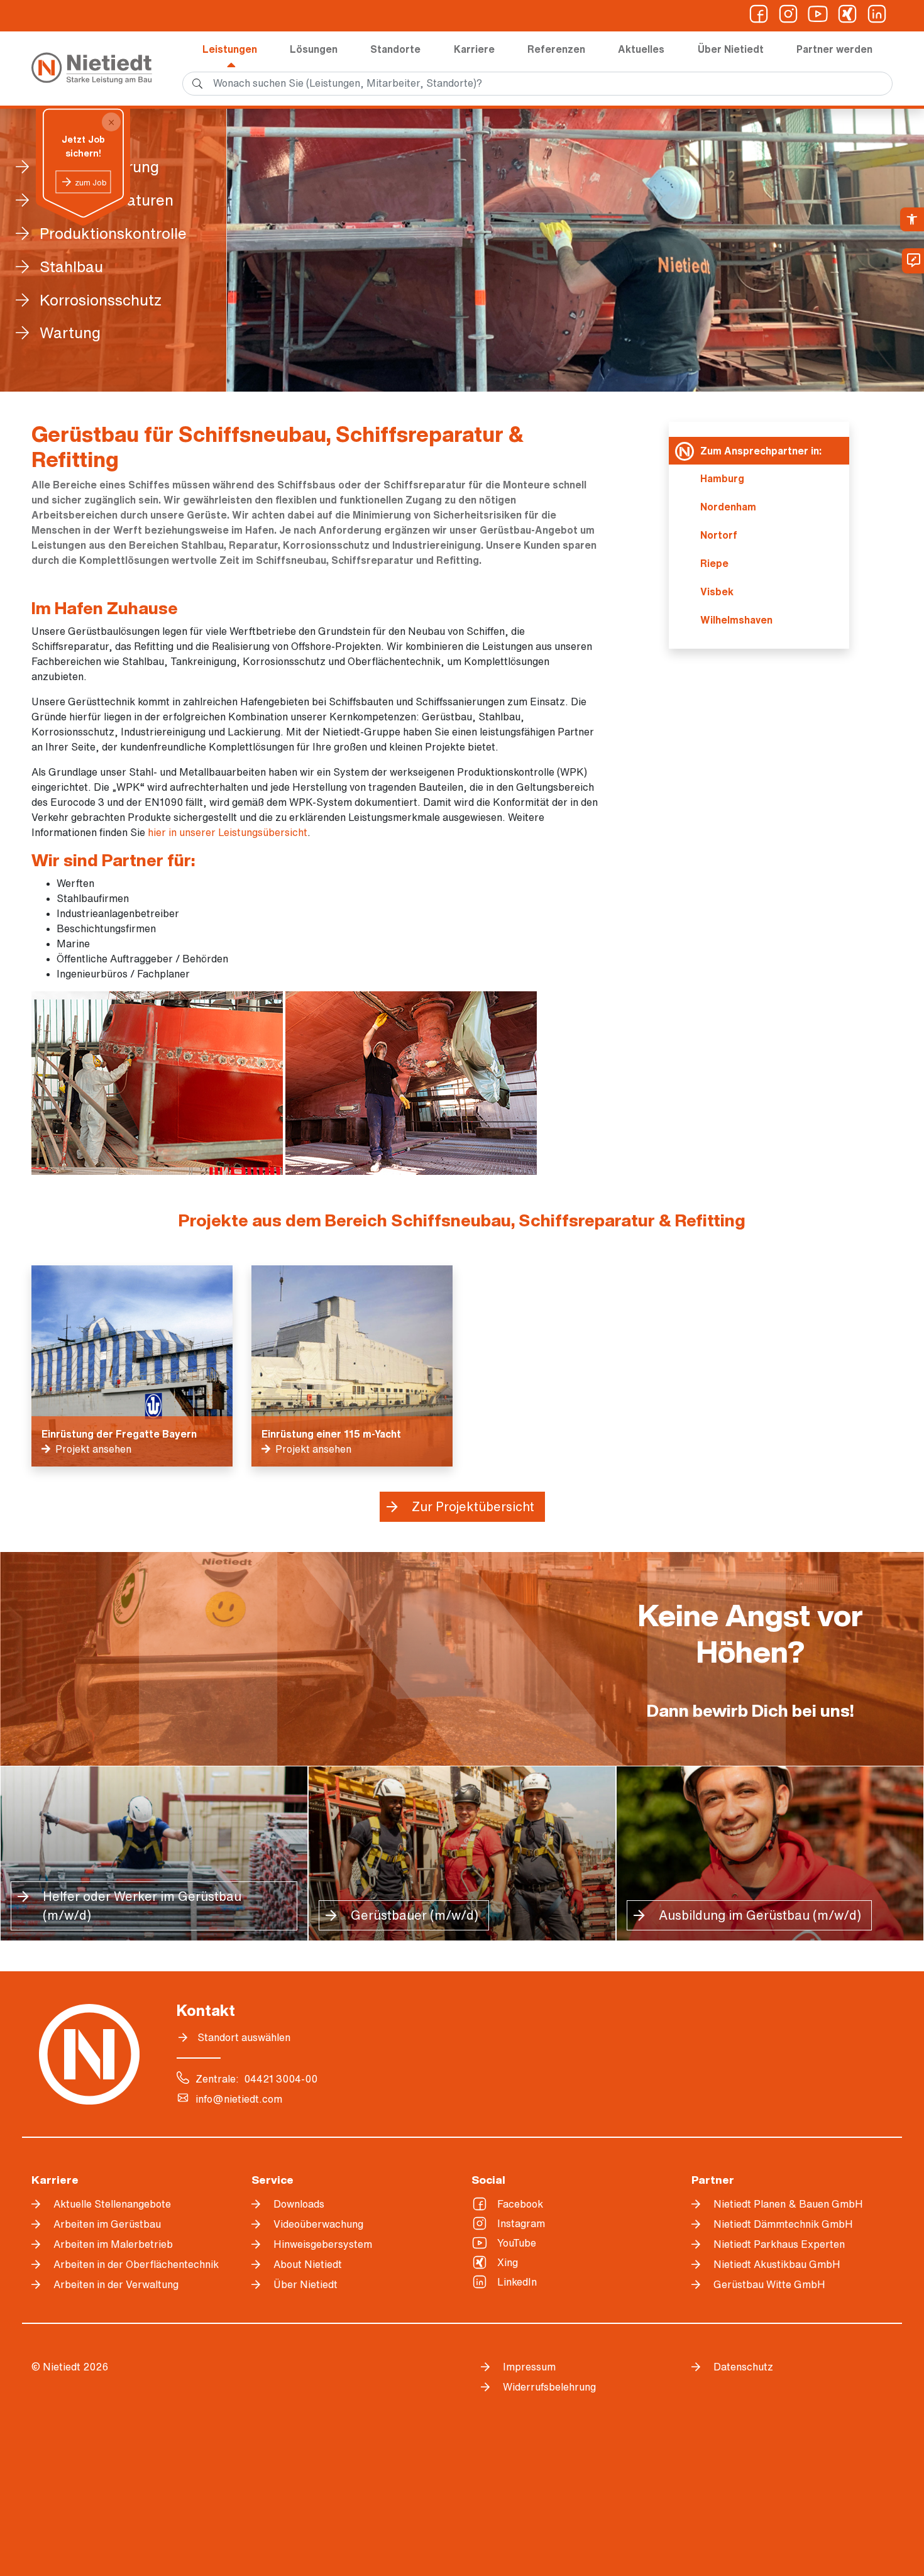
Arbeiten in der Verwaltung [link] (116, 2284)
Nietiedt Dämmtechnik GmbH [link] (783, 2224)
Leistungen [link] (230, 49)
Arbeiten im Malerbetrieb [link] (113, 2244)
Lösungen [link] (314, 49)
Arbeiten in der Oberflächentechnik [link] (136, 2264)
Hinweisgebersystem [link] (323, 2244)
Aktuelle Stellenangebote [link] (112, 2204)
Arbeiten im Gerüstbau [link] (107, 2224)
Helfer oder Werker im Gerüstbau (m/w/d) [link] (142, 1906)
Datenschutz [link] (743, 2367)
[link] (912, 219)
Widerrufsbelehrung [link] (549, 2387)
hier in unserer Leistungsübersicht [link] (228, 832)
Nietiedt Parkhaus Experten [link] (779, 2244)
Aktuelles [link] (641, 49)
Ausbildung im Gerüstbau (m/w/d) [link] (760, 1915)
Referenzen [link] (556, 49)
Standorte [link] (395, 49)
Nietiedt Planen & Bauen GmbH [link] (788, 2204)
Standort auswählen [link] (244, 2037)
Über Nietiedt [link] (731, 49)
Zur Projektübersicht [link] (473, 1506)
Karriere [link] (474, 49)
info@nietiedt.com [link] (239, 2099)
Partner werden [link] (834, 49)
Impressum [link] (529, 2367)
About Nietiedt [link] (308, 2264)
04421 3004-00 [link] (281, 2079)
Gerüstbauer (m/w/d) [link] (415, 1915)
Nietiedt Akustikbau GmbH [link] (777, 2264)
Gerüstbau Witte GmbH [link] (769, 2284)
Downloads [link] (299, 2204)
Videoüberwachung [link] (318, 2224)
